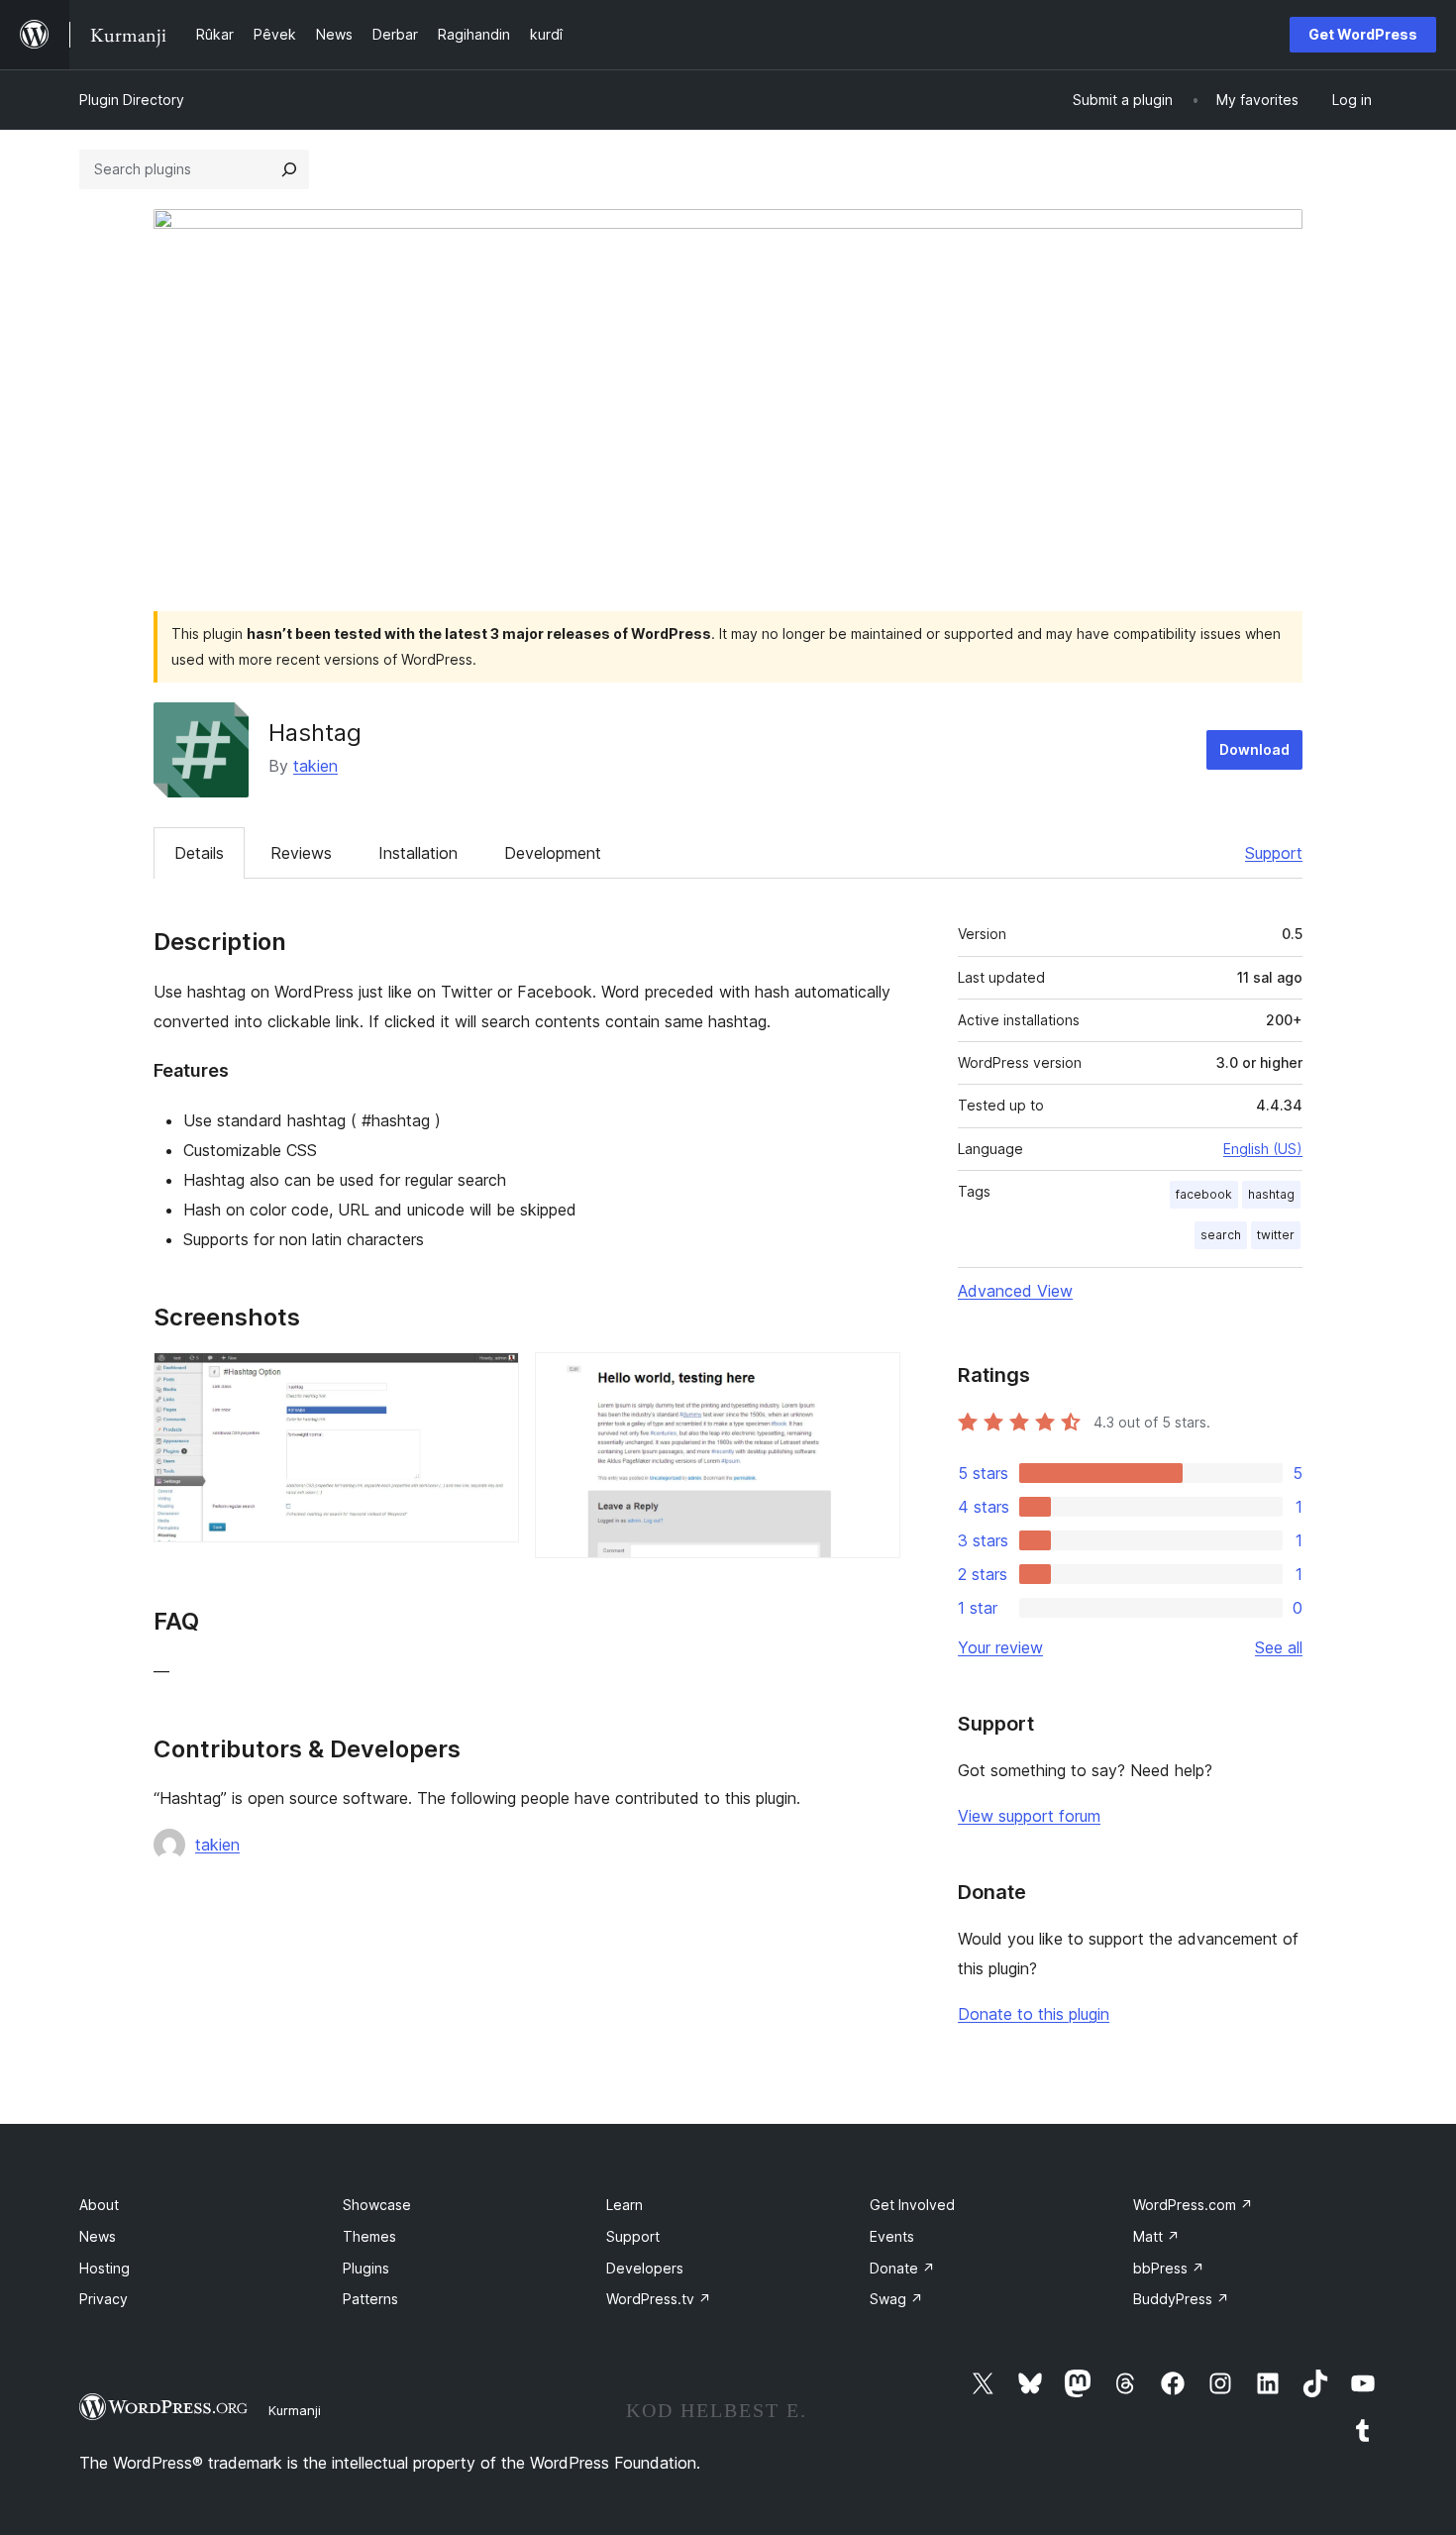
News (98, 2236)
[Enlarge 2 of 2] (874, 1379)
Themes (369, 2236)
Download (1254, 749)
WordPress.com (1193, 2205)
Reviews (301, 853)
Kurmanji (295, 2410)
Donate (902, 2268)
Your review (1000, 1647)
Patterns (370, 2299)
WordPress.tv (659, 2299)
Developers (645, 2268)
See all (1279, 1647)
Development (553, 853)
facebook (1204, 1194)
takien (315, 766)
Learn (624, 2205)
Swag (896, 2299)
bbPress (1169, 2268)
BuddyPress (1181, 2299)
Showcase (377, 2205)
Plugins (366, 2268)
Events (892, 2236)
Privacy (104, 2299)
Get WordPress (1363, 34)
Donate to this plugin (1034, 2014)
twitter (1276, 1235)
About (99, 2205)
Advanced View (1015, 1291)
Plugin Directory (132, 100)
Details (199, 853)
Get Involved (912, 2205)
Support (1274, 853)
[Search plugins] (289, 169)
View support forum (1029, 1816)
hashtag (1271, 1194)
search (1221, 1235)
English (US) (1263, 1149)
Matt (1156, 2236)
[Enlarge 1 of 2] (492, 1379)
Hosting (104, 2268)
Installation (418, 853)
